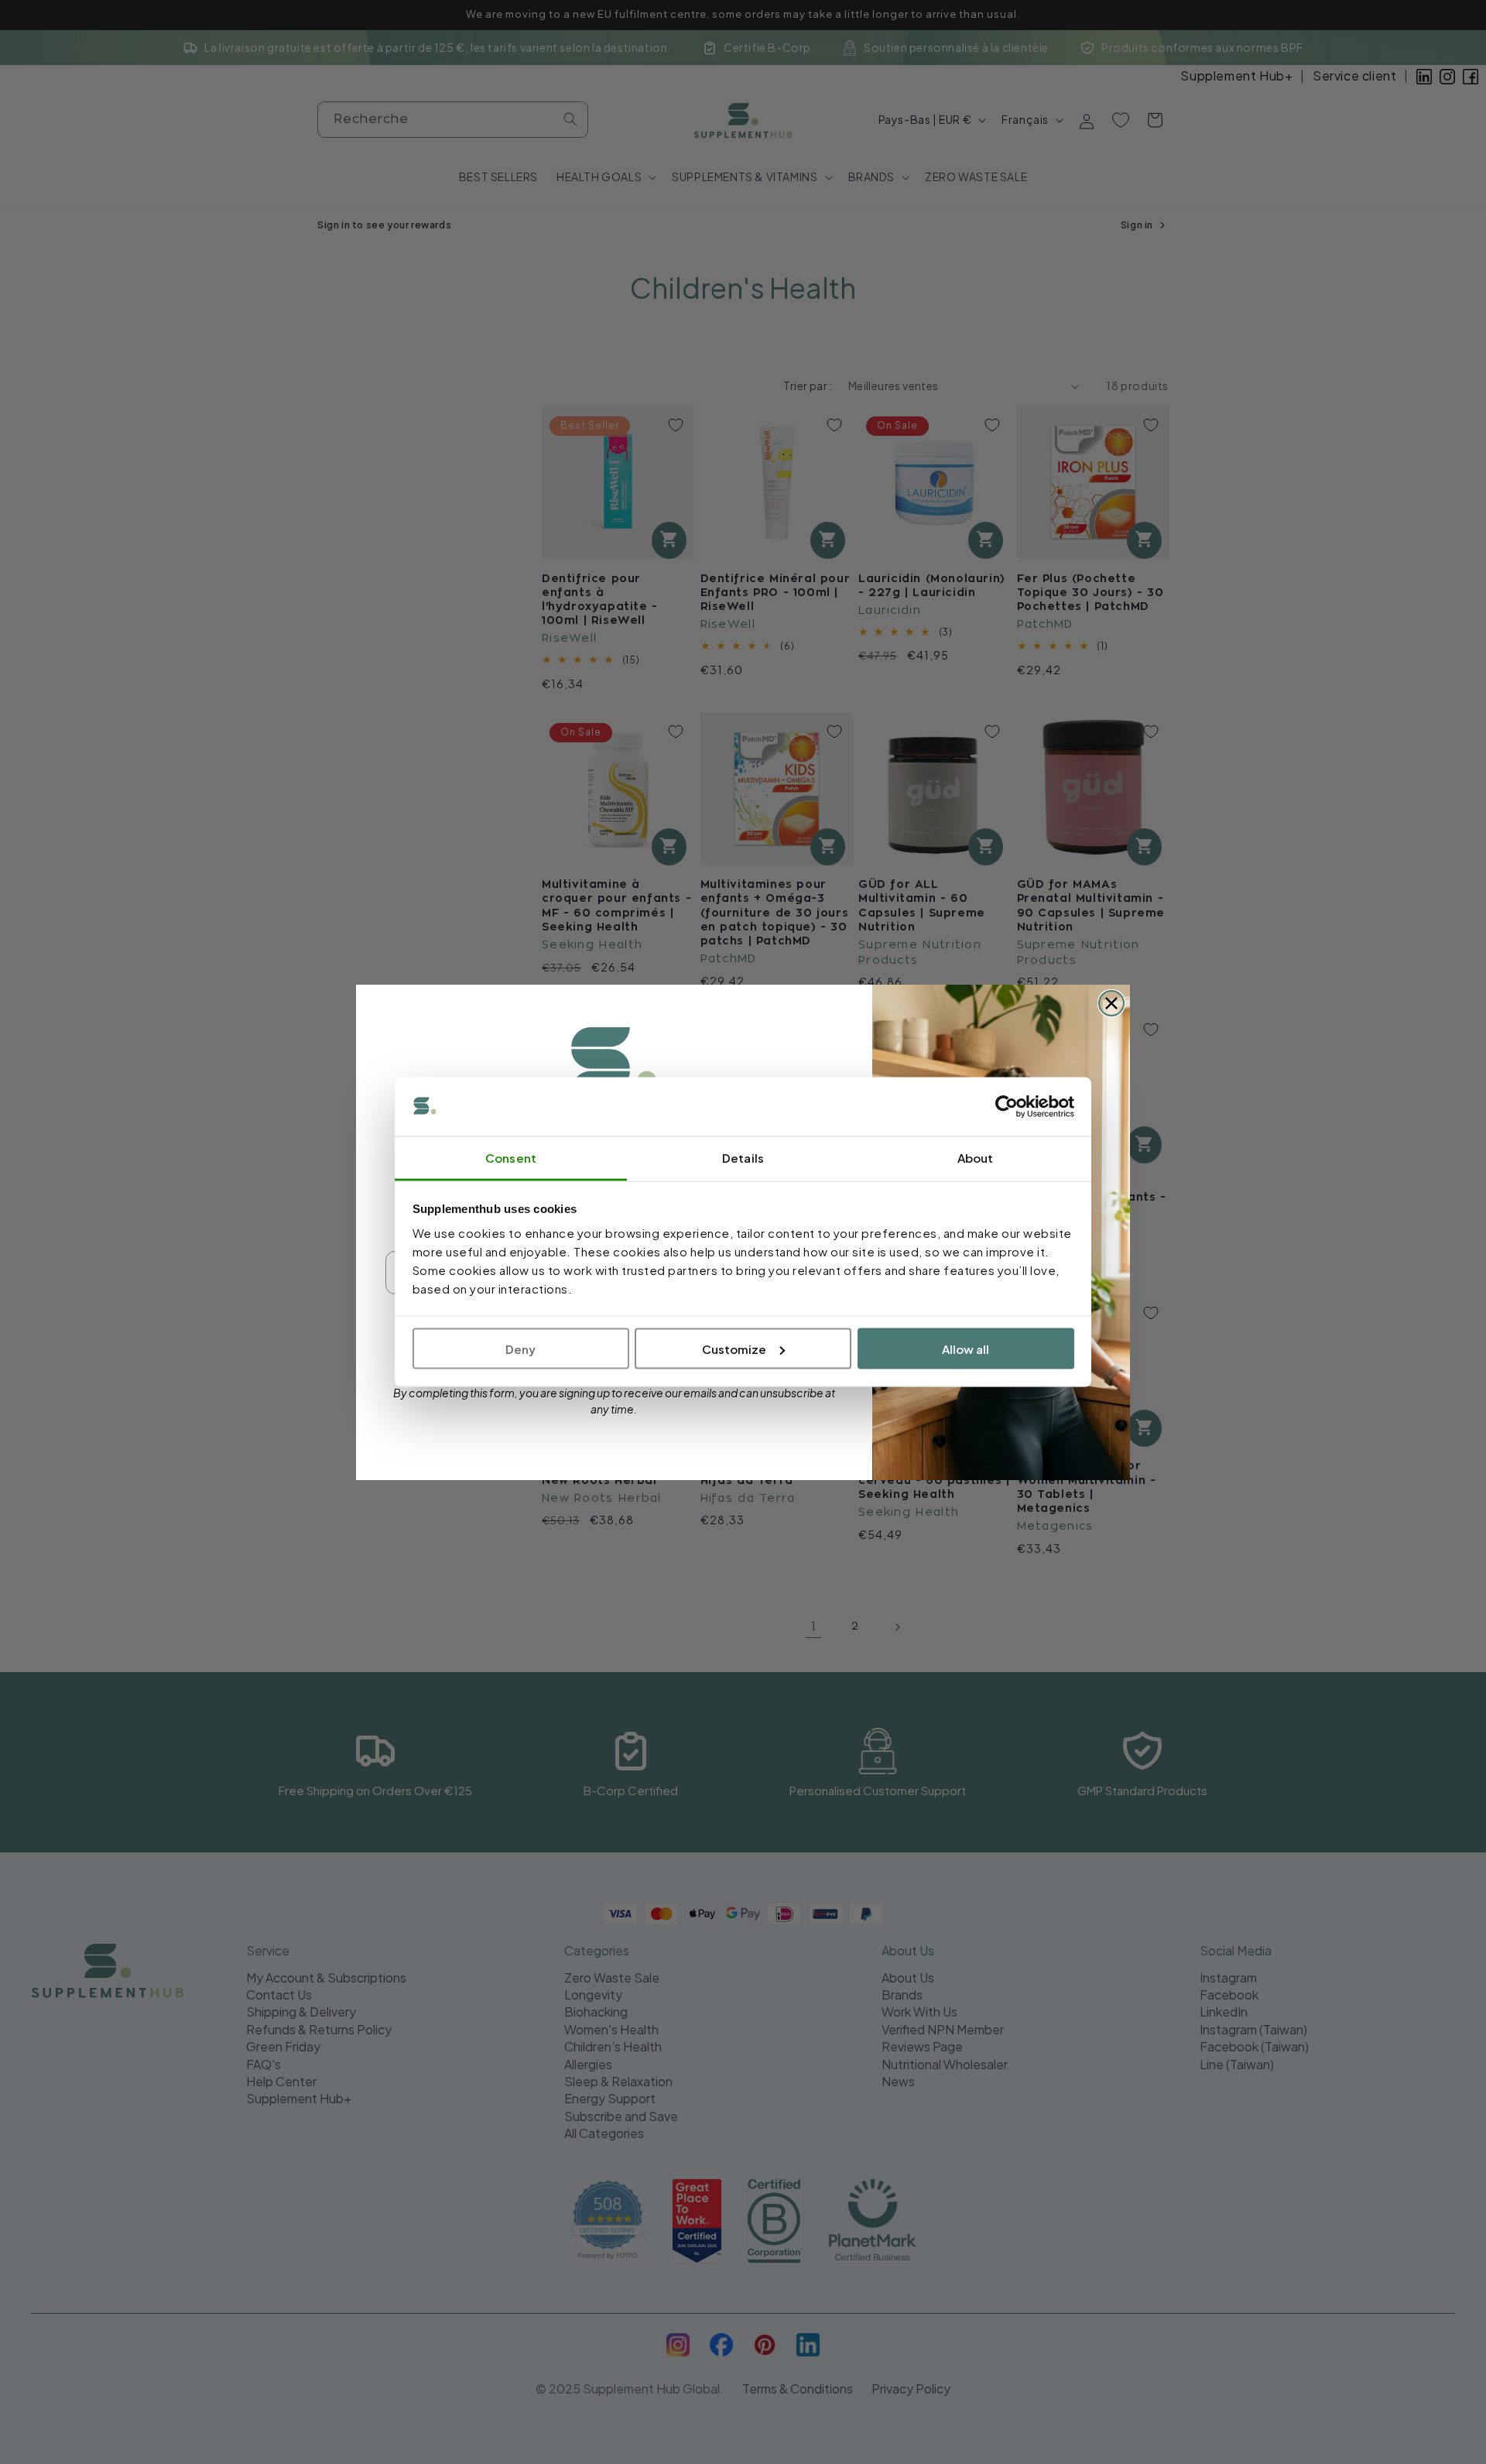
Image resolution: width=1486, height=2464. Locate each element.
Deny (520, 1348)
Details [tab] (743, 1158)
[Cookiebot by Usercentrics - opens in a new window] (1007, 1107)
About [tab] (976, 1158)
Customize (734, 1348)
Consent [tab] (511, 1158)
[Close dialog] (1111, 1003)
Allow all (966, 1348)
